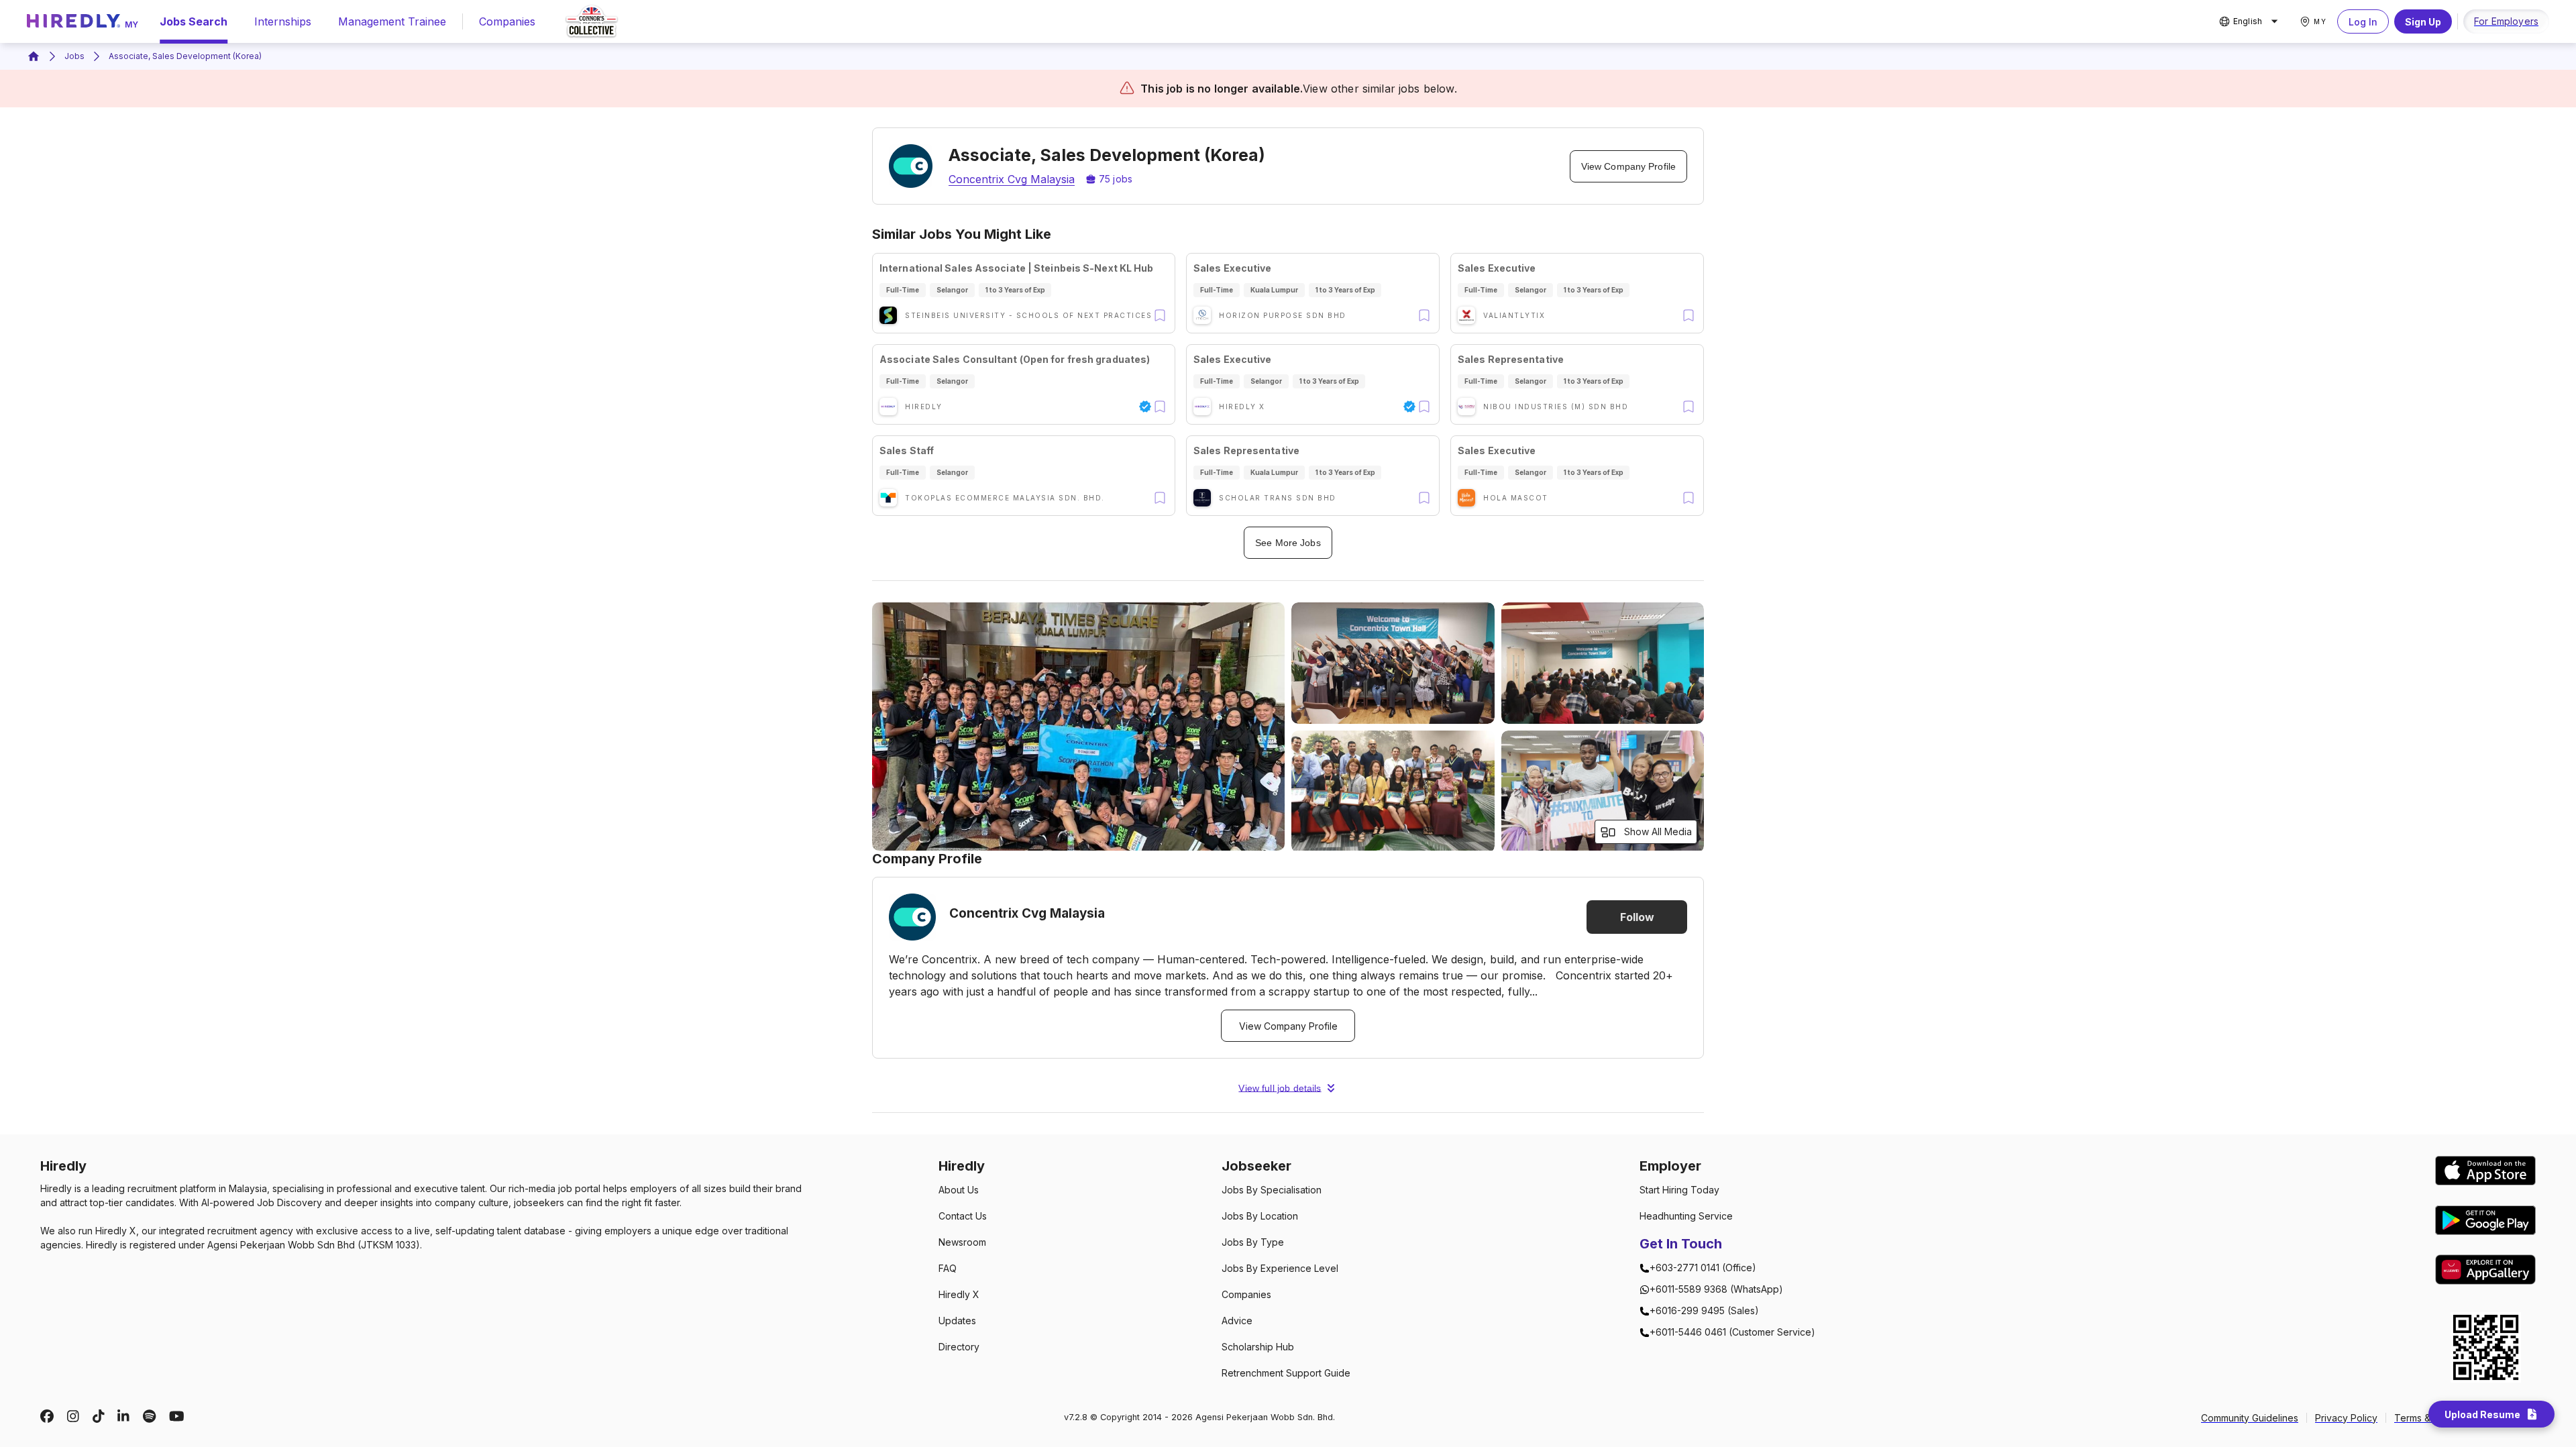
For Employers (2506, 21)
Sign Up (2423, 22)
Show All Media (1658, 831)
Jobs (74, 56)
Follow (1637, 917)
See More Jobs (1288, 543)
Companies (507, 21)
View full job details (1280, 1088)
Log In (2363, 22)
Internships (283, 21)
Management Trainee (392, 21)
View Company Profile (1628, 166)
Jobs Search (194, 21)
